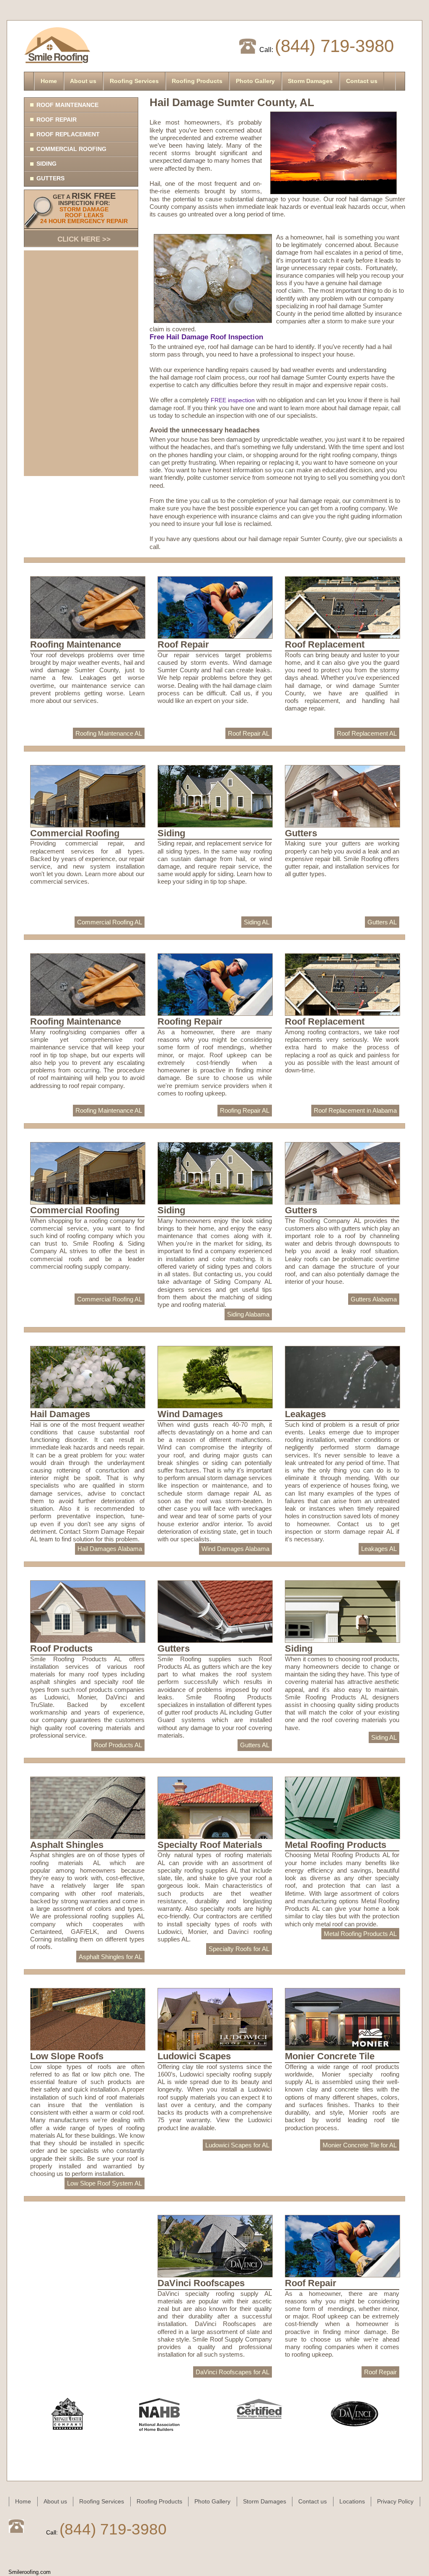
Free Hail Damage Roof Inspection (206, 337)
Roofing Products (197, 81)
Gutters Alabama (374, 1299)
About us (83, 81)
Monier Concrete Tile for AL (360, 2145)
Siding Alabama (248, 1314)
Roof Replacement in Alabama (355, 1110)
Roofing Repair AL (245, 1110)
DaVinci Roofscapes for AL (233, 2372)
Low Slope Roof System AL (105, 2183)
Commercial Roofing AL (110, 922)
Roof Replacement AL (367, 733)
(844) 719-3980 (334, 46)
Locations (352, 2501)
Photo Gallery (255, 81)
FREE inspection (233, 400)
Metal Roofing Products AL (360, 1934)
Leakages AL (379, 1549)
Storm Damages (310, 81)
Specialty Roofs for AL (239, 1949)
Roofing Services (134, 81)
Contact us (362, 81)
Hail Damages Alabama (110, 1549)
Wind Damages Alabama (235, 1549)
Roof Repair (57, 120)
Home (49, 81)
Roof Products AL (118, 1745)
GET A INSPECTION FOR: (84, 217)
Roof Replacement (68, 134)
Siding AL (257, 922)
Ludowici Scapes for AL (237, 2145)
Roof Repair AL (249, 733)
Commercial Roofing (71, 149)
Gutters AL (382, 922)
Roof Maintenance (67, 105)
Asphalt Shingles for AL (110, 1957)
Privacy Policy (395, 2501)
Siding (47, 164)
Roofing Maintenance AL (109, 733)
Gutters (50, 178)
